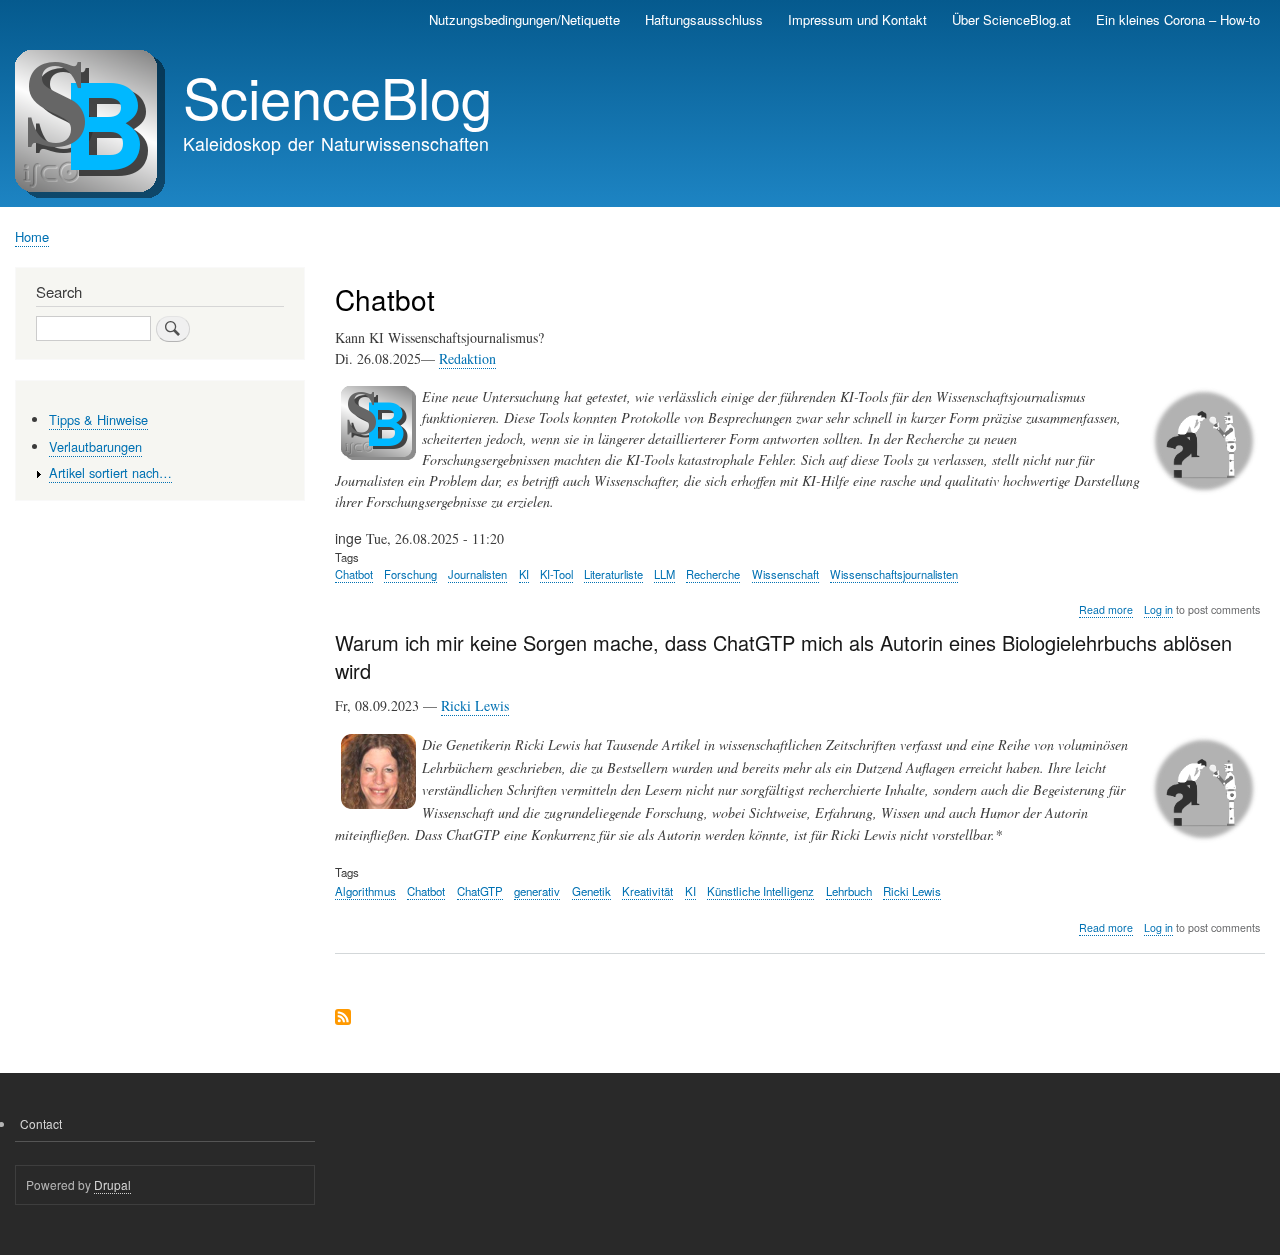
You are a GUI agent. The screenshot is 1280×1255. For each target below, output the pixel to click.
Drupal (112, 1184)
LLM (664, 574)
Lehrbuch (849, 891)
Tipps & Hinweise (98, 419)
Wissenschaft (785, 574)
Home (32, 236)
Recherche (713, 574)
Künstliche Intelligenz (760, 891)
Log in (1158, 609)
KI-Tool (556, 574)
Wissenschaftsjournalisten (894, 574)
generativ (537, 891)
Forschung (410, 574)
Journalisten (477, 574)
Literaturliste (613, 574)
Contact (41, 1123)
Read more (1106, 610)
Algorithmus (365, 891)
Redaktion (467, 358)
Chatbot (354, 574)
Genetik (591, 891)
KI (524, 574)
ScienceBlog (337, 96)
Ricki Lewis (475, 705)
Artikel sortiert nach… (110, 472)
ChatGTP (480, 891)
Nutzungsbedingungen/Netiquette (524, 19)
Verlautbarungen (95, 446)
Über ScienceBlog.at (1011, 19)
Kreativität (647, 891)
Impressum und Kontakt (857, 19)
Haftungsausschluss (704, 19)
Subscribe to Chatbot (343, 1018)
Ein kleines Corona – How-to (1178, 19)
